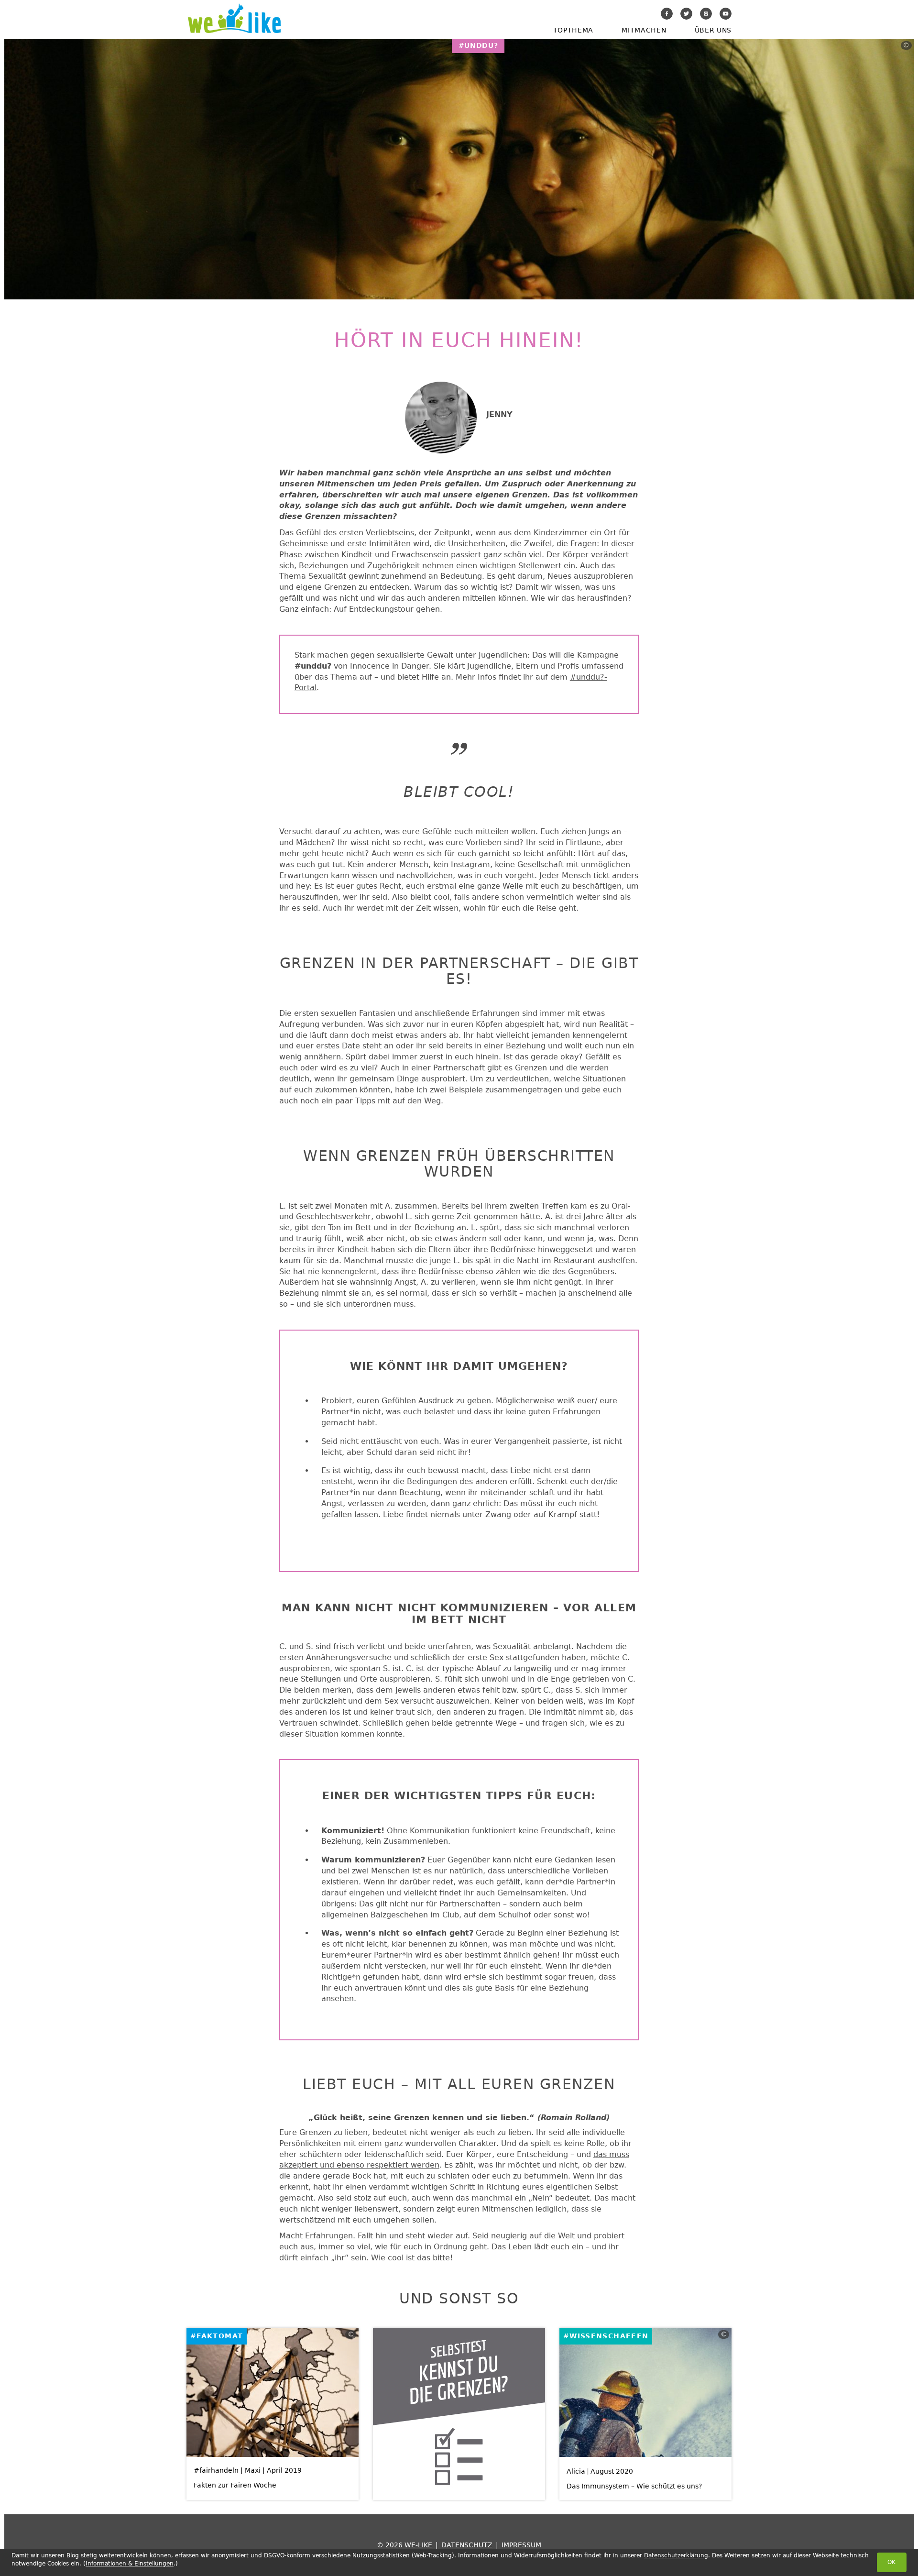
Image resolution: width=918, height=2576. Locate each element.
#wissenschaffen (606, 2336)
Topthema (573, 30)
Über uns (713, 30)
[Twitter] (686, 14)
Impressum (521, 2545)
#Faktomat (217, 2336)
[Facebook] (667, 14)
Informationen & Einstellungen (130, 2564)
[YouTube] (726, 14)
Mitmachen (644, 30)
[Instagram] (706, 14)
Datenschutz (467, 2545)
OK (891, 2562)
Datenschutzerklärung (676, 2555)
